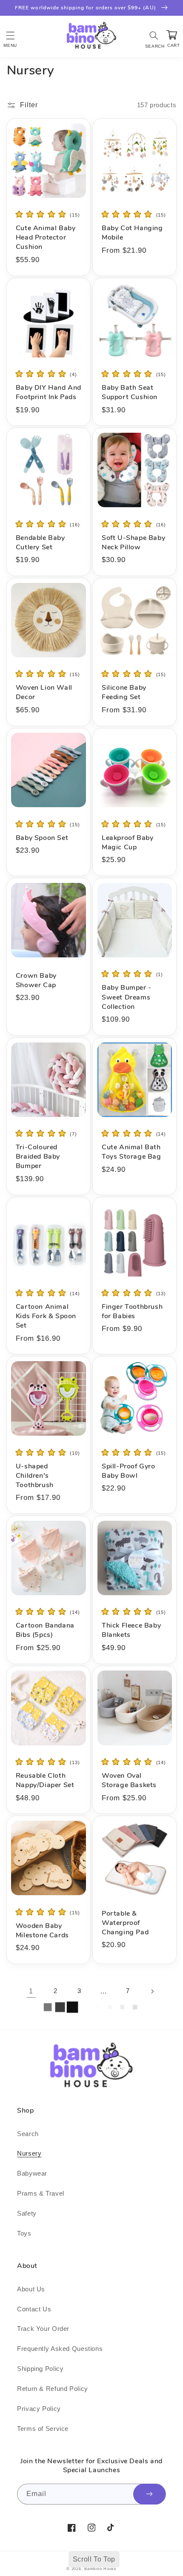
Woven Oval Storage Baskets (129, 1780)
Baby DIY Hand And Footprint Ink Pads (49, 392)
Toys (24, 2233)
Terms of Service (43, 2429)
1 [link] (31, 1991)
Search (28, 2134)
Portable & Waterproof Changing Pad (125, 1923)
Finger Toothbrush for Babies (132, 1311)
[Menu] (10, 35)
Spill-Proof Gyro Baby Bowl (129, 1471)
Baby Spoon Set (42, 838)
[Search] (154, 35)
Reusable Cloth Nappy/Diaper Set (45, 1780)
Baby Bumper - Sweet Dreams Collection (127, 997)
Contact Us (34, 2309)
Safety (27, 2213)
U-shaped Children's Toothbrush (35, 1476)
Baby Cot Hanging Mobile (132, 233)
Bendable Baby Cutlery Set (40, 543)
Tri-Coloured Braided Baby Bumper (38, 1157)
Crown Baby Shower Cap (36, 980)
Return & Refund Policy (53, 2389)
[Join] (149, 2494)
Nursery (29, 2153)
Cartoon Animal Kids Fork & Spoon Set (46, 1316)
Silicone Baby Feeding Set (124, 692)
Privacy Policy (39, 2409)
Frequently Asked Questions (60, 2349)
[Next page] (152, 1991)
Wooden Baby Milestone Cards (42, 1931)
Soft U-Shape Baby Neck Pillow (133, 543)
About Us (31, 2289)
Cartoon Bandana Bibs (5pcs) (45, 1630)
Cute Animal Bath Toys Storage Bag (132, 1152)
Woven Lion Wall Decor (44, 692)
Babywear (32, 2173)
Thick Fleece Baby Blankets (131, 1630)
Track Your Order (43, 2329)
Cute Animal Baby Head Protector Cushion (46, 237)
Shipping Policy (40, 2369)
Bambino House (100, 2569)
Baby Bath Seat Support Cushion (130, 392)
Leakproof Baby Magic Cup (127, 842)
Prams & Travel (41, 2193)
